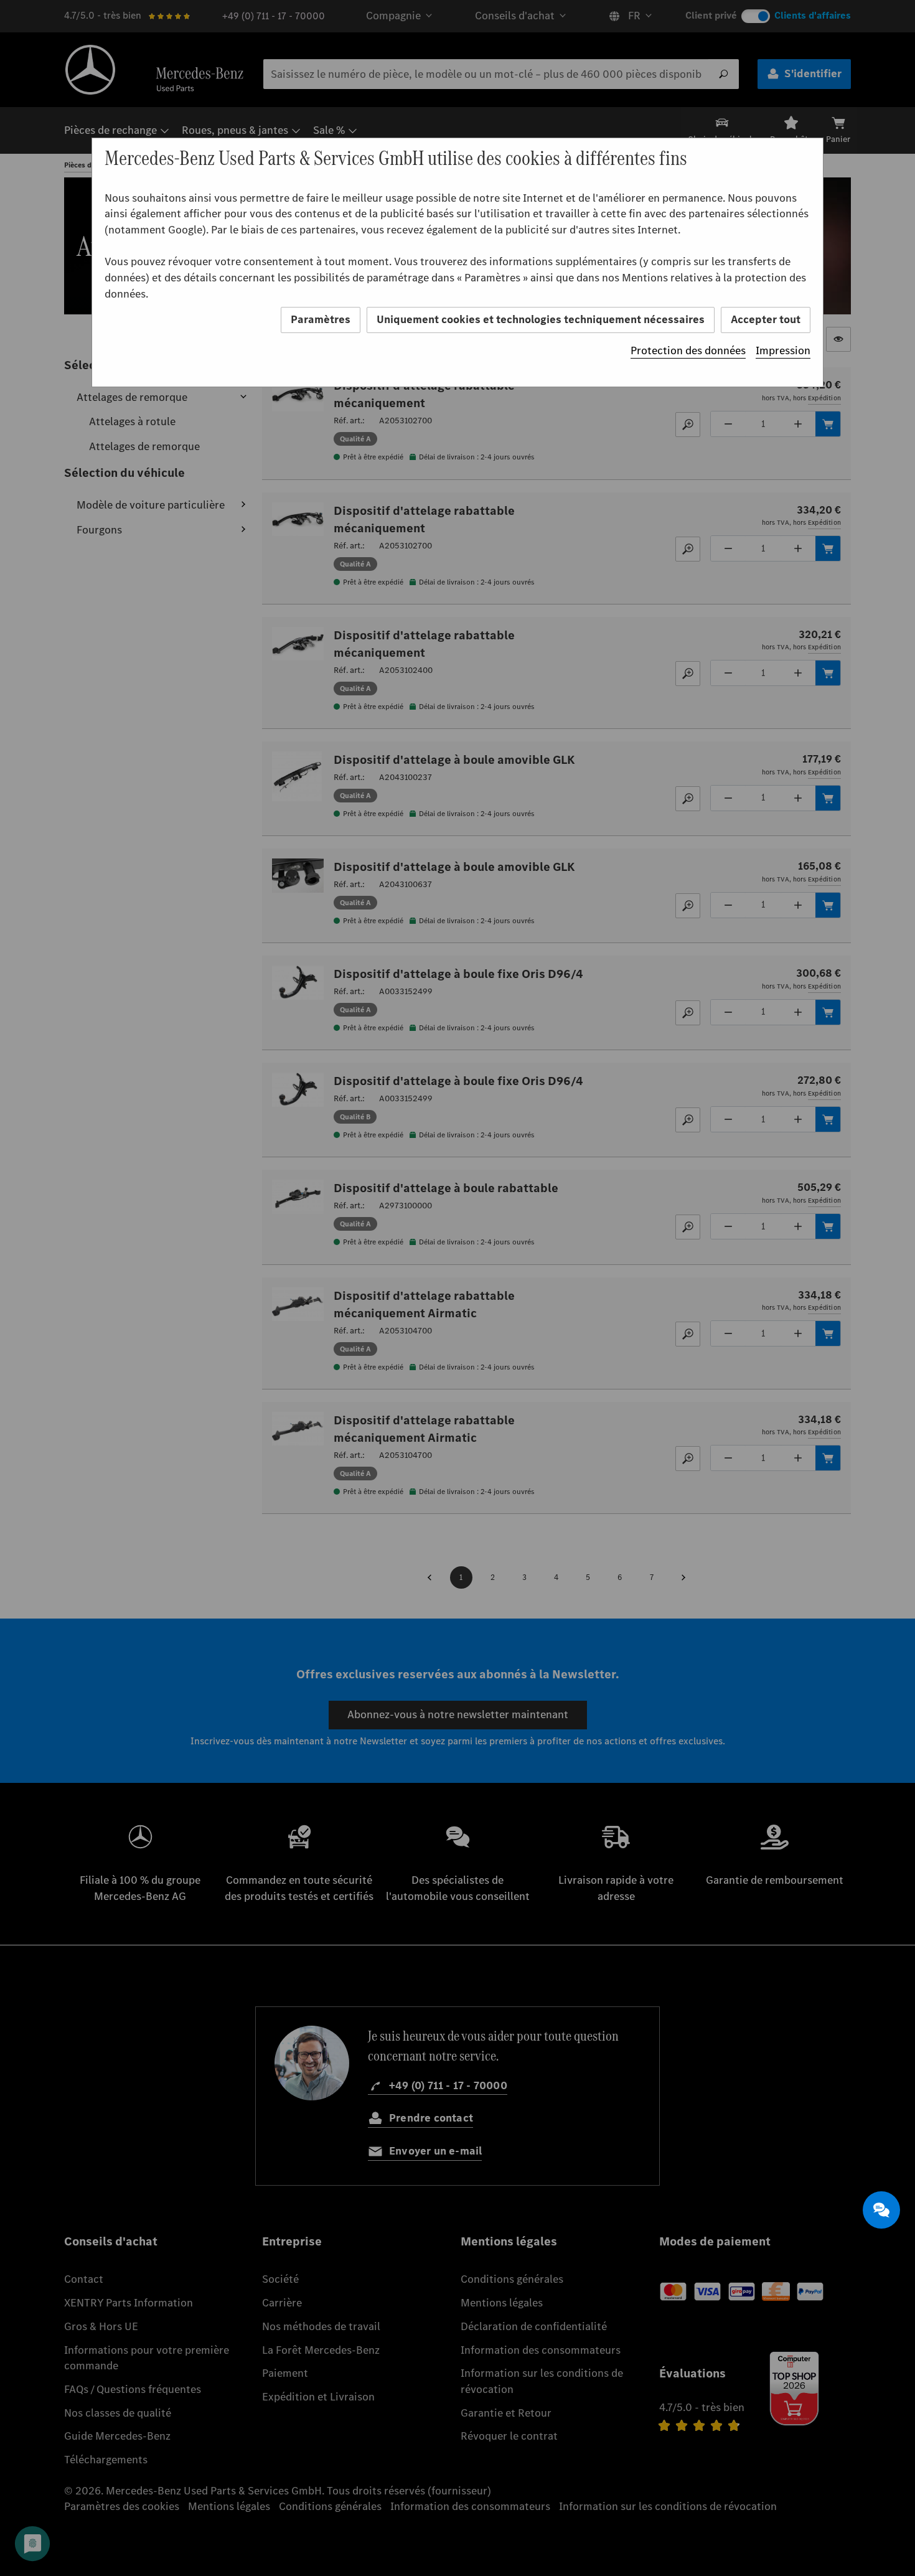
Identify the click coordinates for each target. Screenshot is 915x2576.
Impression (783, 350)
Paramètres (321, 319)
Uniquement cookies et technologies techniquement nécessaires (541, 319)
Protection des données (688, 350)
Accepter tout (766, 319)
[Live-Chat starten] (881, 2210)
